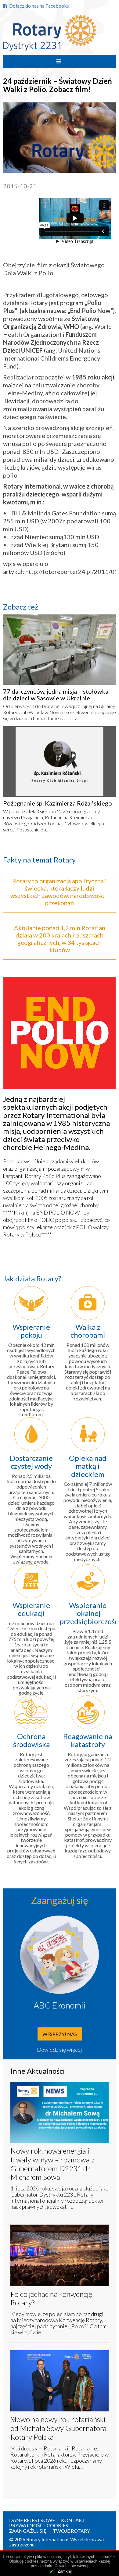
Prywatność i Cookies (39, 2525)
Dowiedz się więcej (60, 2050)
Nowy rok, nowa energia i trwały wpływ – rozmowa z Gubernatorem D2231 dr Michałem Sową (52, 2164)
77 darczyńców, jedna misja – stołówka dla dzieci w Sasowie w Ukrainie (56, 695)
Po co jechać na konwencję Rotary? (51, 2298)
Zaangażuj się (28, 2531)
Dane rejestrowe (32, 2520)
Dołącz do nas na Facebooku (39, 6)
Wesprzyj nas (60, 2034)
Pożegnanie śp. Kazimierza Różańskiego (58, 803)
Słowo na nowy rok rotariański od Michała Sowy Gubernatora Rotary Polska (58, 2428)
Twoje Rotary (71, 2531)
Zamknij (65, 2571)
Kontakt (73, 2520)
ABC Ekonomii (60, 2005)
